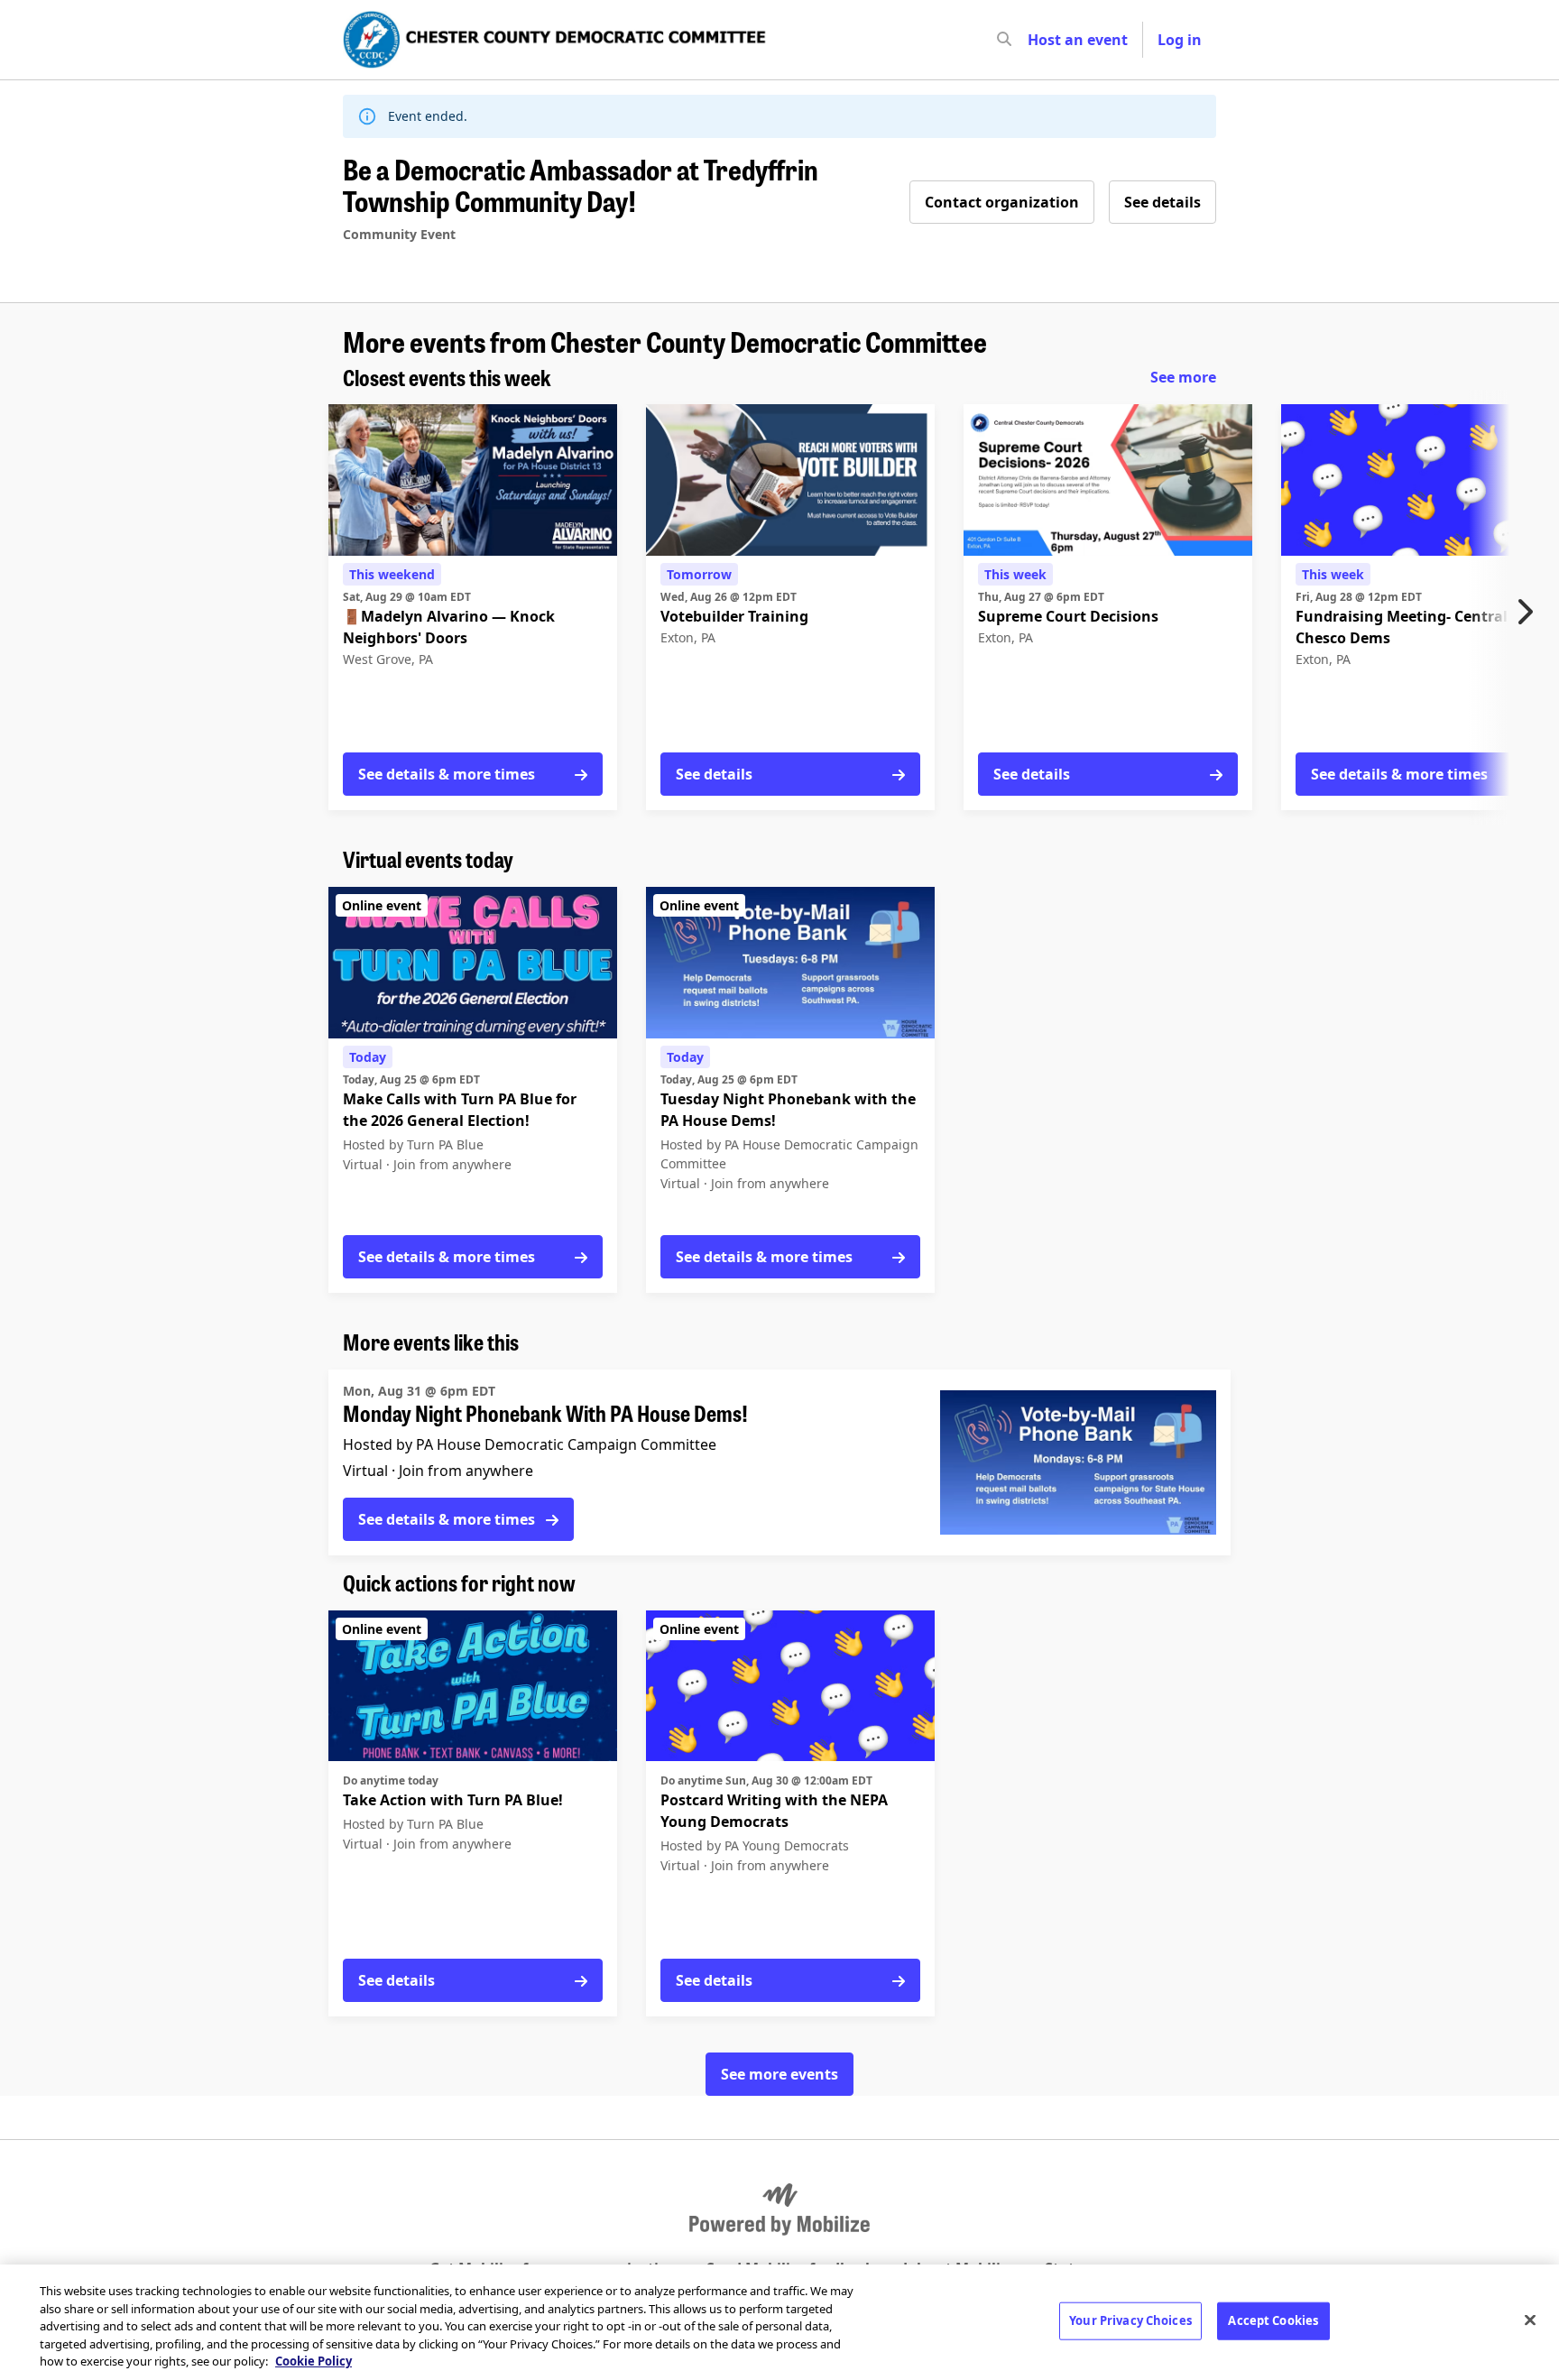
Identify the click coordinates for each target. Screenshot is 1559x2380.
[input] (1037, 40)
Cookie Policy (314, 2361)
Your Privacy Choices (1130, 2320)
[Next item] (1529, 612)
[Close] (1530, 2320)
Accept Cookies (1273, 2320)
